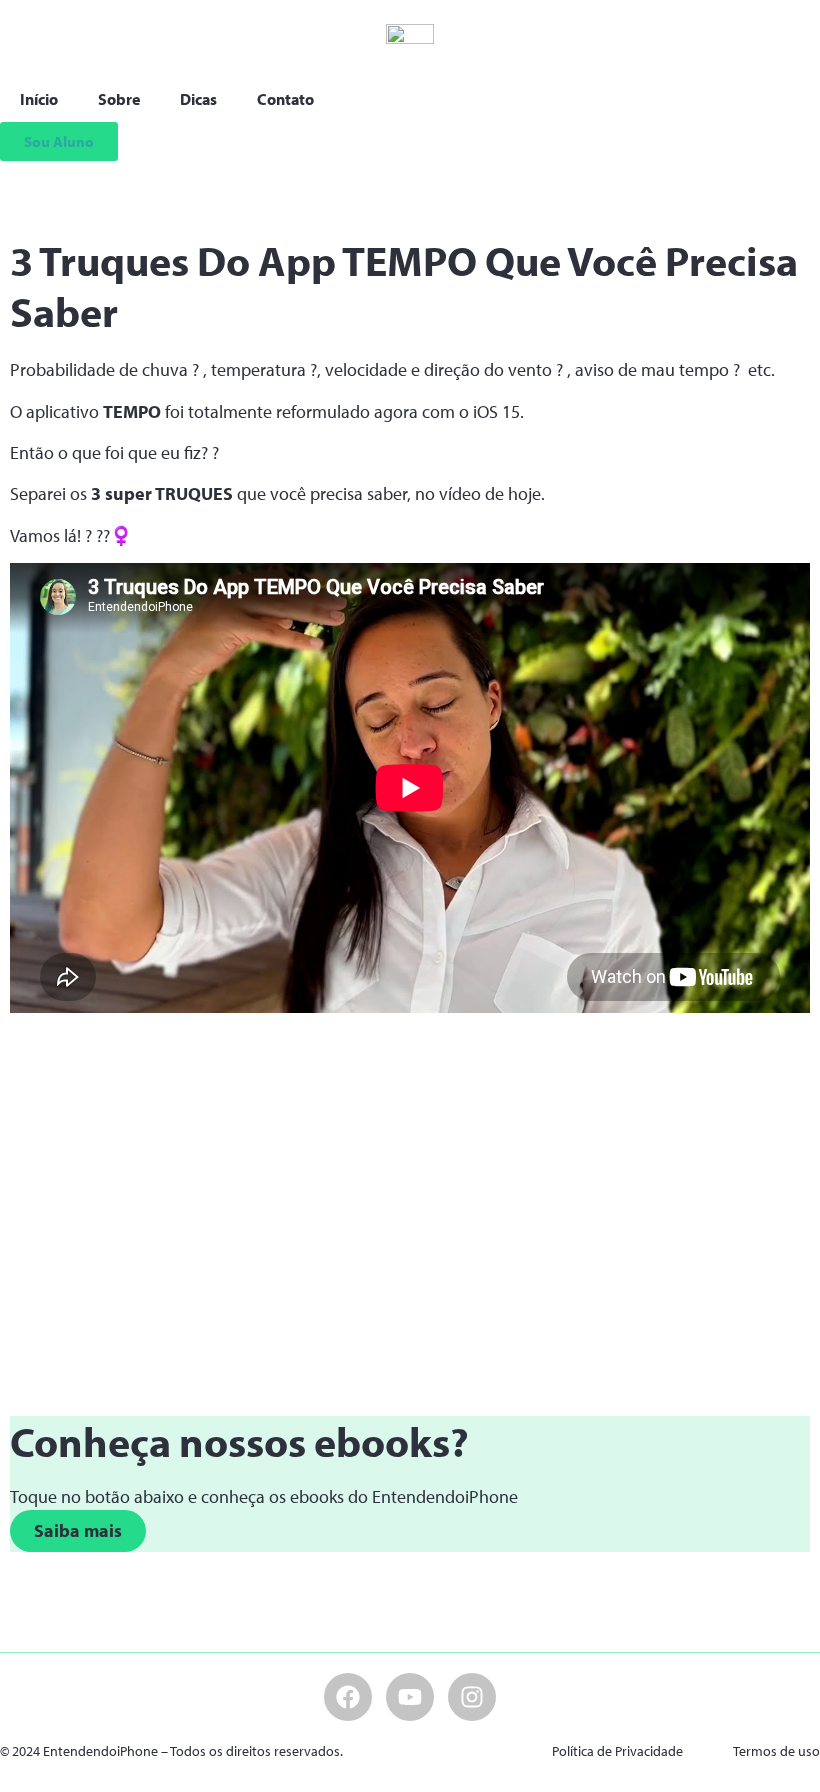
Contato (285, 99)
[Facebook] (348, 1697)
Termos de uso (776, 1751)
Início (39, 99)
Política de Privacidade (617, 1751)
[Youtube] (410, 1697)
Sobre (119, 99)
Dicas (198, 99)
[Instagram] (472, 1697)
